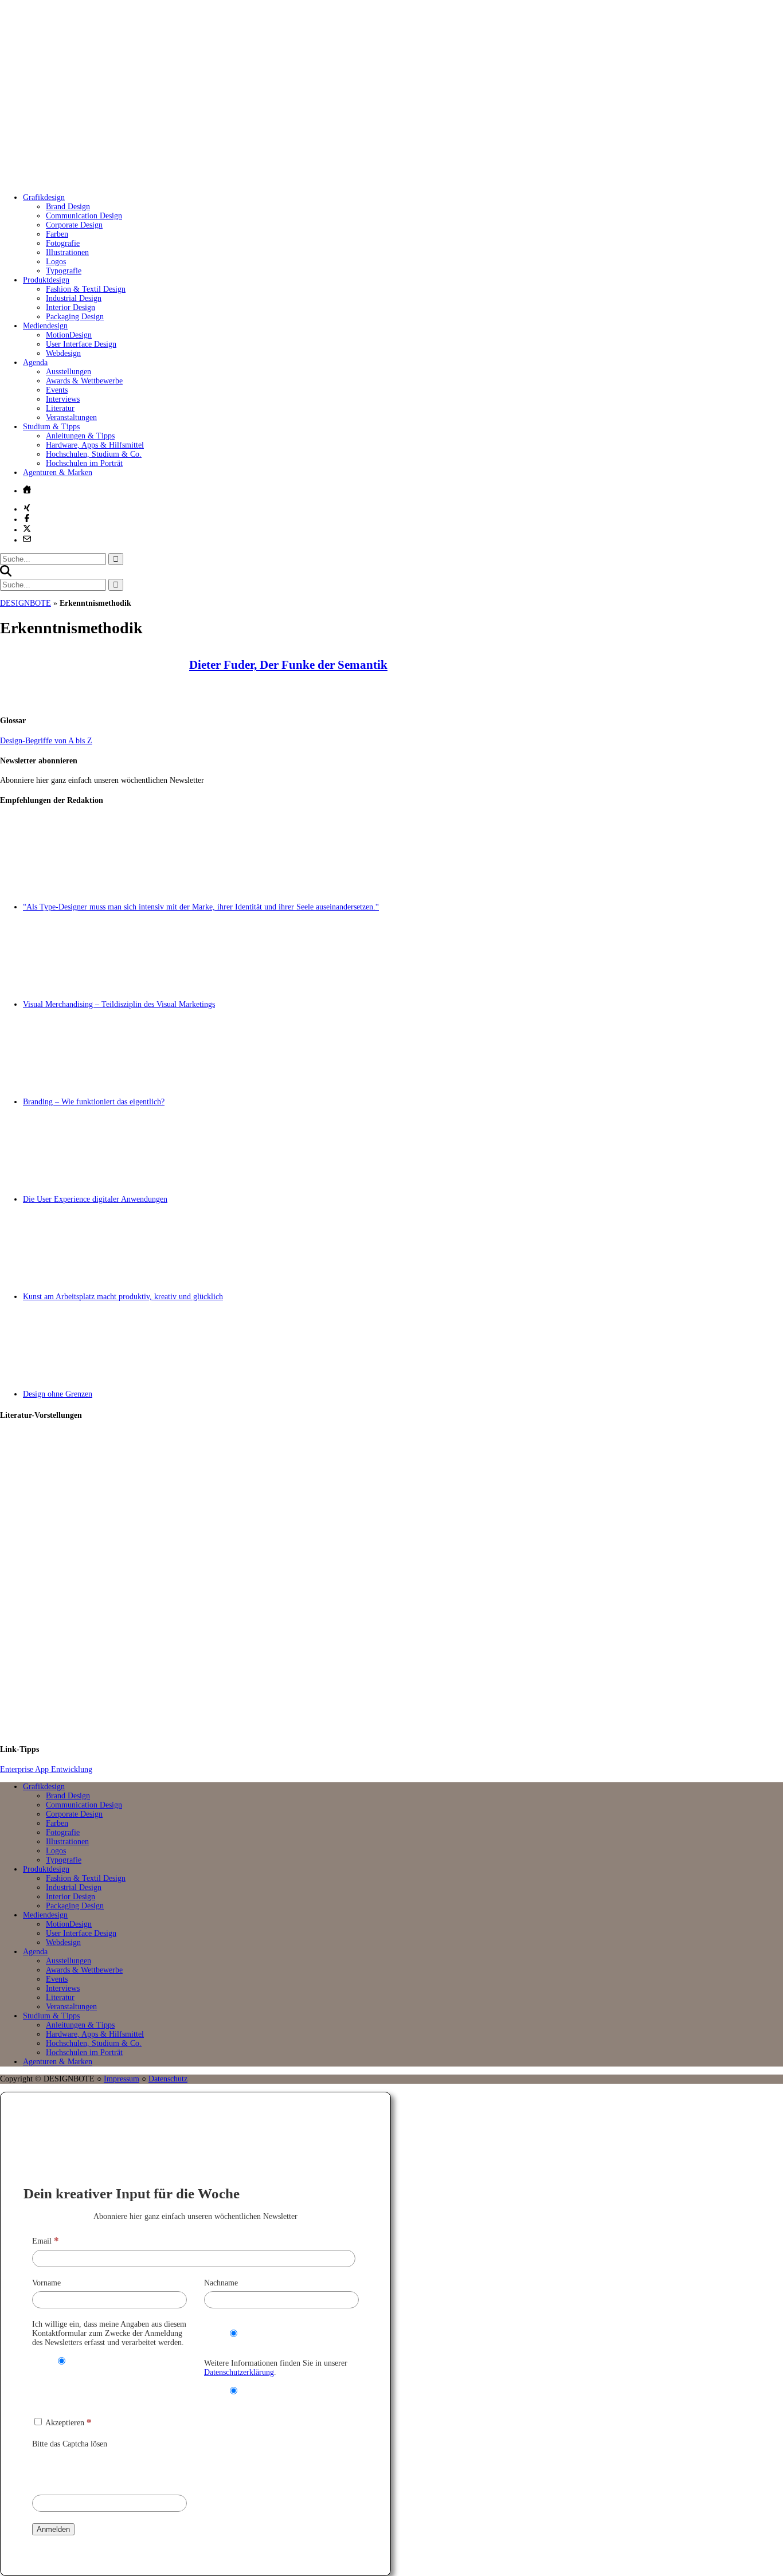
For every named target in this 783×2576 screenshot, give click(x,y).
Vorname (46, 2283)
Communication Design (84, 216)
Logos (56, 262)
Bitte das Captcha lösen (70, 2444)
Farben (57, 234)
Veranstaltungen (71, 417)
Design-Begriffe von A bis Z (46, 741)
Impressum (122, 2079)
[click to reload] (89, 2469)
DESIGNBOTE (26, 603)
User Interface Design (81, 344)
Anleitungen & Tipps (80, 436)
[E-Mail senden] (27, 539)
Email (46, 2241)
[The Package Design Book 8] (403, 1583)
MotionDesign (69, 335)
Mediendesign (45, 326)
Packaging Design (75, 317)
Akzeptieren (68, 2423)
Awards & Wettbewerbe (84, 381)
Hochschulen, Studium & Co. (94, 454)
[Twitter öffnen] (27, 528)
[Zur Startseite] (172, 180)
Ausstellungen (68, 372)
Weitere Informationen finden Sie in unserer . (276, 2368)
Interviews (63, 399)
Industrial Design (74, 298)
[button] (6, 574)
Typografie (64, 271)
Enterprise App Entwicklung (46, 1769)
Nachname (221, 2283)
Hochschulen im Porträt (84, 463)
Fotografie (63, 243)
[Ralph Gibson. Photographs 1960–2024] (403, 1686)
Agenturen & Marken (58, 473)
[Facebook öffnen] (27, 518)
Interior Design (71, 307)
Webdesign (63, 353)
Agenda (35, 362)
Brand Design (68, 207)
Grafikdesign (44, 197)
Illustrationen (67, 252)
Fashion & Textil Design (86, 289)
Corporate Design (74, 225)
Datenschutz (168, 2079)
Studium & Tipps (51, 427)
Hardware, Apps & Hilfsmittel (95, 445)
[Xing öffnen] (27, 508)
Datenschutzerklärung (239, 2372)
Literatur (60, 408)
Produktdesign (46, 280)
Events (57, 390)
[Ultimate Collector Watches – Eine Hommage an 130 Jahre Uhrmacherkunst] (403, 1480)
